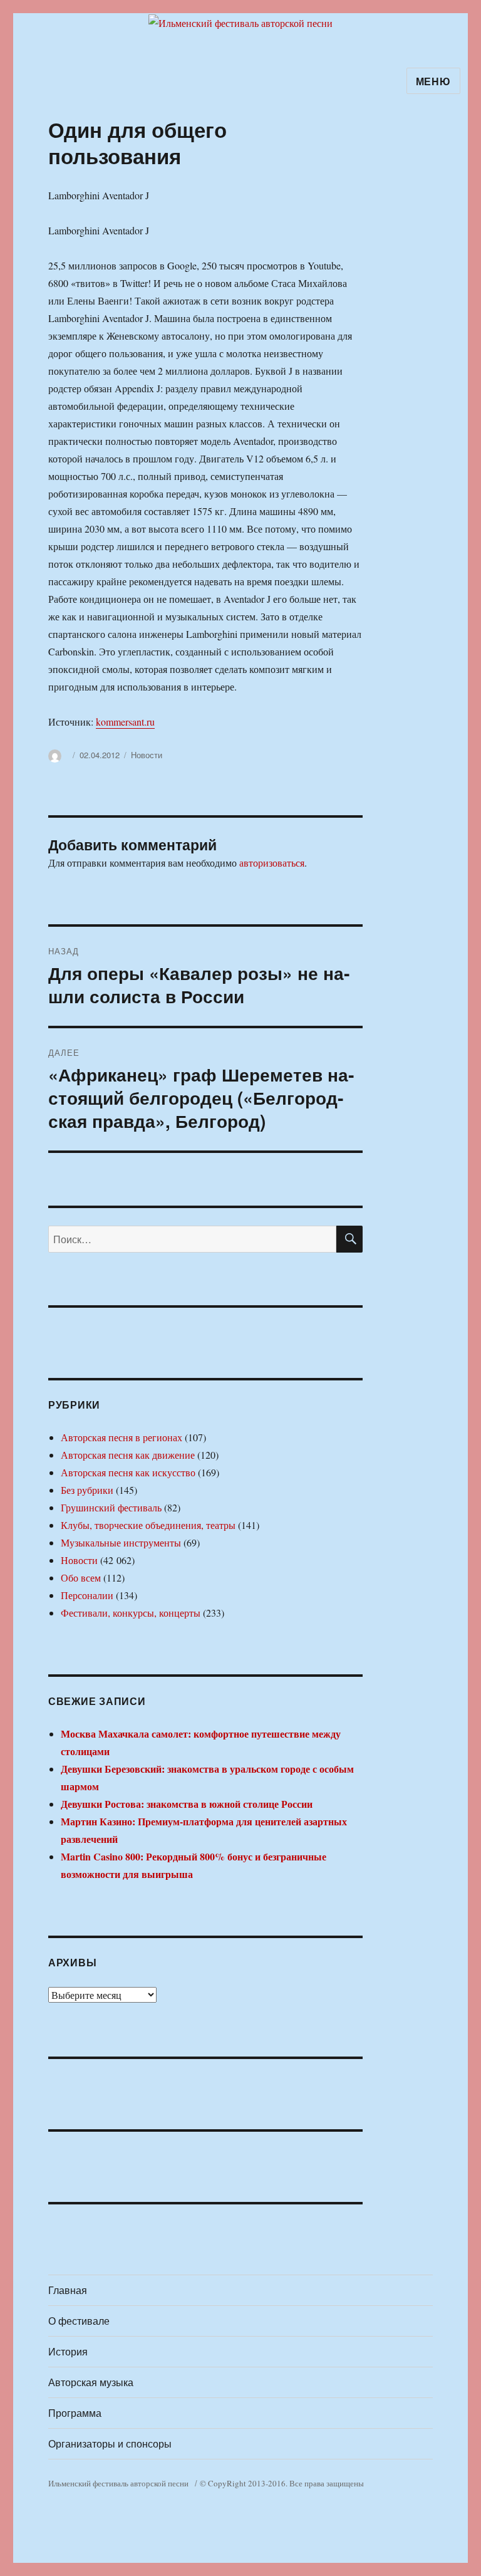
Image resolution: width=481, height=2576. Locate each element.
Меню (433, 81)
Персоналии (87, 1595)
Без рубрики (87, 1490)
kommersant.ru (125, 722)
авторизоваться (272, 863)
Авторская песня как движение (128, 1455)
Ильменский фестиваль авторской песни (118, 2483)
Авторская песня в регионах (122, 1437)
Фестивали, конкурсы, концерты (131, 1613)
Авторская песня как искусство (128, 1472)
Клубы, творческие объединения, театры (148, 1525)
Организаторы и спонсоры (110, 2443)
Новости (147, 755)
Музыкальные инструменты (121, 1542)
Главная (68, 2290)
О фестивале (79, 2321)
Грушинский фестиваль (111, 1507)
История (68, 2351)
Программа (75, 2413)
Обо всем (81, 1577)
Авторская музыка (91, 2382)
